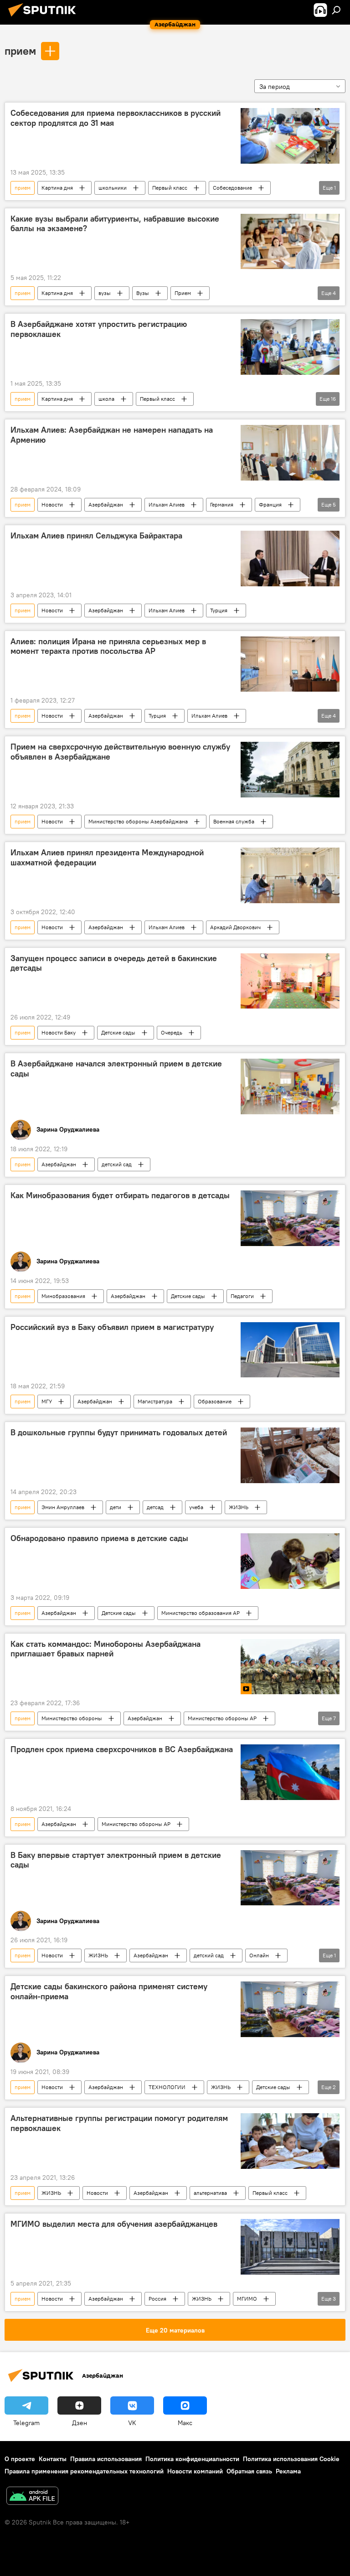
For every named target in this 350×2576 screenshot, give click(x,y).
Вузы (143, 293)
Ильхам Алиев (167, 504)
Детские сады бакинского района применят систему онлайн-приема (109, 1991)
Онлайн (259, 1955)
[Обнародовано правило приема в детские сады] (290, 1561)
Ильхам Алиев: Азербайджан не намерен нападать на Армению (112, 435)
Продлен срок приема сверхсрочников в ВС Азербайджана (122, 1749)
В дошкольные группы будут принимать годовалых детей (119, 1433)
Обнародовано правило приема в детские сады (99, 1538)
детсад (155, 1507)
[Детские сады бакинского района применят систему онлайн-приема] (290, 2009)
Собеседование (232, 188)
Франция (270, 504)
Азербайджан (106, 504)
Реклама (288, 2471)
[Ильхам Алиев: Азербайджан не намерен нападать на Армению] (290, 453)
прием (20, 51)
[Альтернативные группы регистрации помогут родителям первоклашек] (290, 2141)
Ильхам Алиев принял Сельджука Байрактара (96, 536)
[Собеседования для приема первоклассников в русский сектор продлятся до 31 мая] (290, 136)
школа (106, 399)
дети (116, 1507)
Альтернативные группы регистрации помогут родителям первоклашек (119, 2123)
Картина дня (57, 188)
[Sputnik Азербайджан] (45, 18)
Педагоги (242, 1296)
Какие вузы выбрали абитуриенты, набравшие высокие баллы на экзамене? (115, 224)
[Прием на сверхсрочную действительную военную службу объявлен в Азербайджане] (290, 770)
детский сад (117, 1164)
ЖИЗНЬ (239, 1507)
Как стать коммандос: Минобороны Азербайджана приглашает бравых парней (106, 1649)
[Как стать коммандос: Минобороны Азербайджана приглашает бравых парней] (290, 1667)
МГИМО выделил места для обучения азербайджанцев (114, 2224)
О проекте (20, 2459)
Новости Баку (59, 1032)
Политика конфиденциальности (192, 2459)
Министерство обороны (72, 1718)
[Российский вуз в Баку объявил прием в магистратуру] (290, 1350)
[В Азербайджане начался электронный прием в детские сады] (290, 1086)
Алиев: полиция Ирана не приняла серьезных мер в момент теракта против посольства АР (108, 647)
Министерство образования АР (201, 1613)
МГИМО (247, 2299)
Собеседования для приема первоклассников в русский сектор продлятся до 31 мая (116, 118)
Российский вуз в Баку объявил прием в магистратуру (112, 1327)
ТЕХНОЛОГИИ (167, 2087)
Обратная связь (249, 2471)
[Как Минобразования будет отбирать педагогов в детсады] (290, 1218)
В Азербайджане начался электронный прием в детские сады (116, 1069)
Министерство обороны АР (222, 1718)
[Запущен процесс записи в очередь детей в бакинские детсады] (290, 981)
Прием (183, 293)
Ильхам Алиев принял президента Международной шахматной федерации (107, 858)
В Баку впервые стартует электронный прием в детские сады (116, 1860)
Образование (215, 1401)
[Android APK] (32, 2497)
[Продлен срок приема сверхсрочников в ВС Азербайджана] (290, 1772)
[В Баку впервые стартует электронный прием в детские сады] (290, 1878)
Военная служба (234, 821)
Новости (52, 504)
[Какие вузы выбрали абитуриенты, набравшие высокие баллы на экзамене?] (290, 242)
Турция (219, 610)
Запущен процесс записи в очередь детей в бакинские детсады (114, 963)
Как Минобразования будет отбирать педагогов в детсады (120, 1195)
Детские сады (118, 1032)
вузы (105, 293)
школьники (113, 188)
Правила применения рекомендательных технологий (84, 2471)
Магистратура (155, 1401)
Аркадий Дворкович (235, 927)
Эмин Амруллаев (63, 1507)
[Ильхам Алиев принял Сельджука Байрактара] (290, 559)
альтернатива (210, 2193)
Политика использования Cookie (291, 2459)
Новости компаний (195, 2471)
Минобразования (63, 1296)
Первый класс (170, 188)
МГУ (47, 1401)
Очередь (172, 1032)
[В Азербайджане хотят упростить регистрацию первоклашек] (290, 347)
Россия (157, 2299)
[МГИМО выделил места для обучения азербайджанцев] (290, 2247)
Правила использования (106, 2459)
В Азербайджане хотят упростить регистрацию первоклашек (99, 329)
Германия (222, 504)
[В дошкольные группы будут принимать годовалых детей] (290, 1455)
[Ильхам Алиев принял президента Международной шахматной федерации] (290, 875)
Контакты (53, 2459)
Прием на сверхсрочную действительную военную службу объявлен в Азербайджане (120, 752)
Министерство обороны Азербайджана (138, 821)
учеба (196, 1507)
